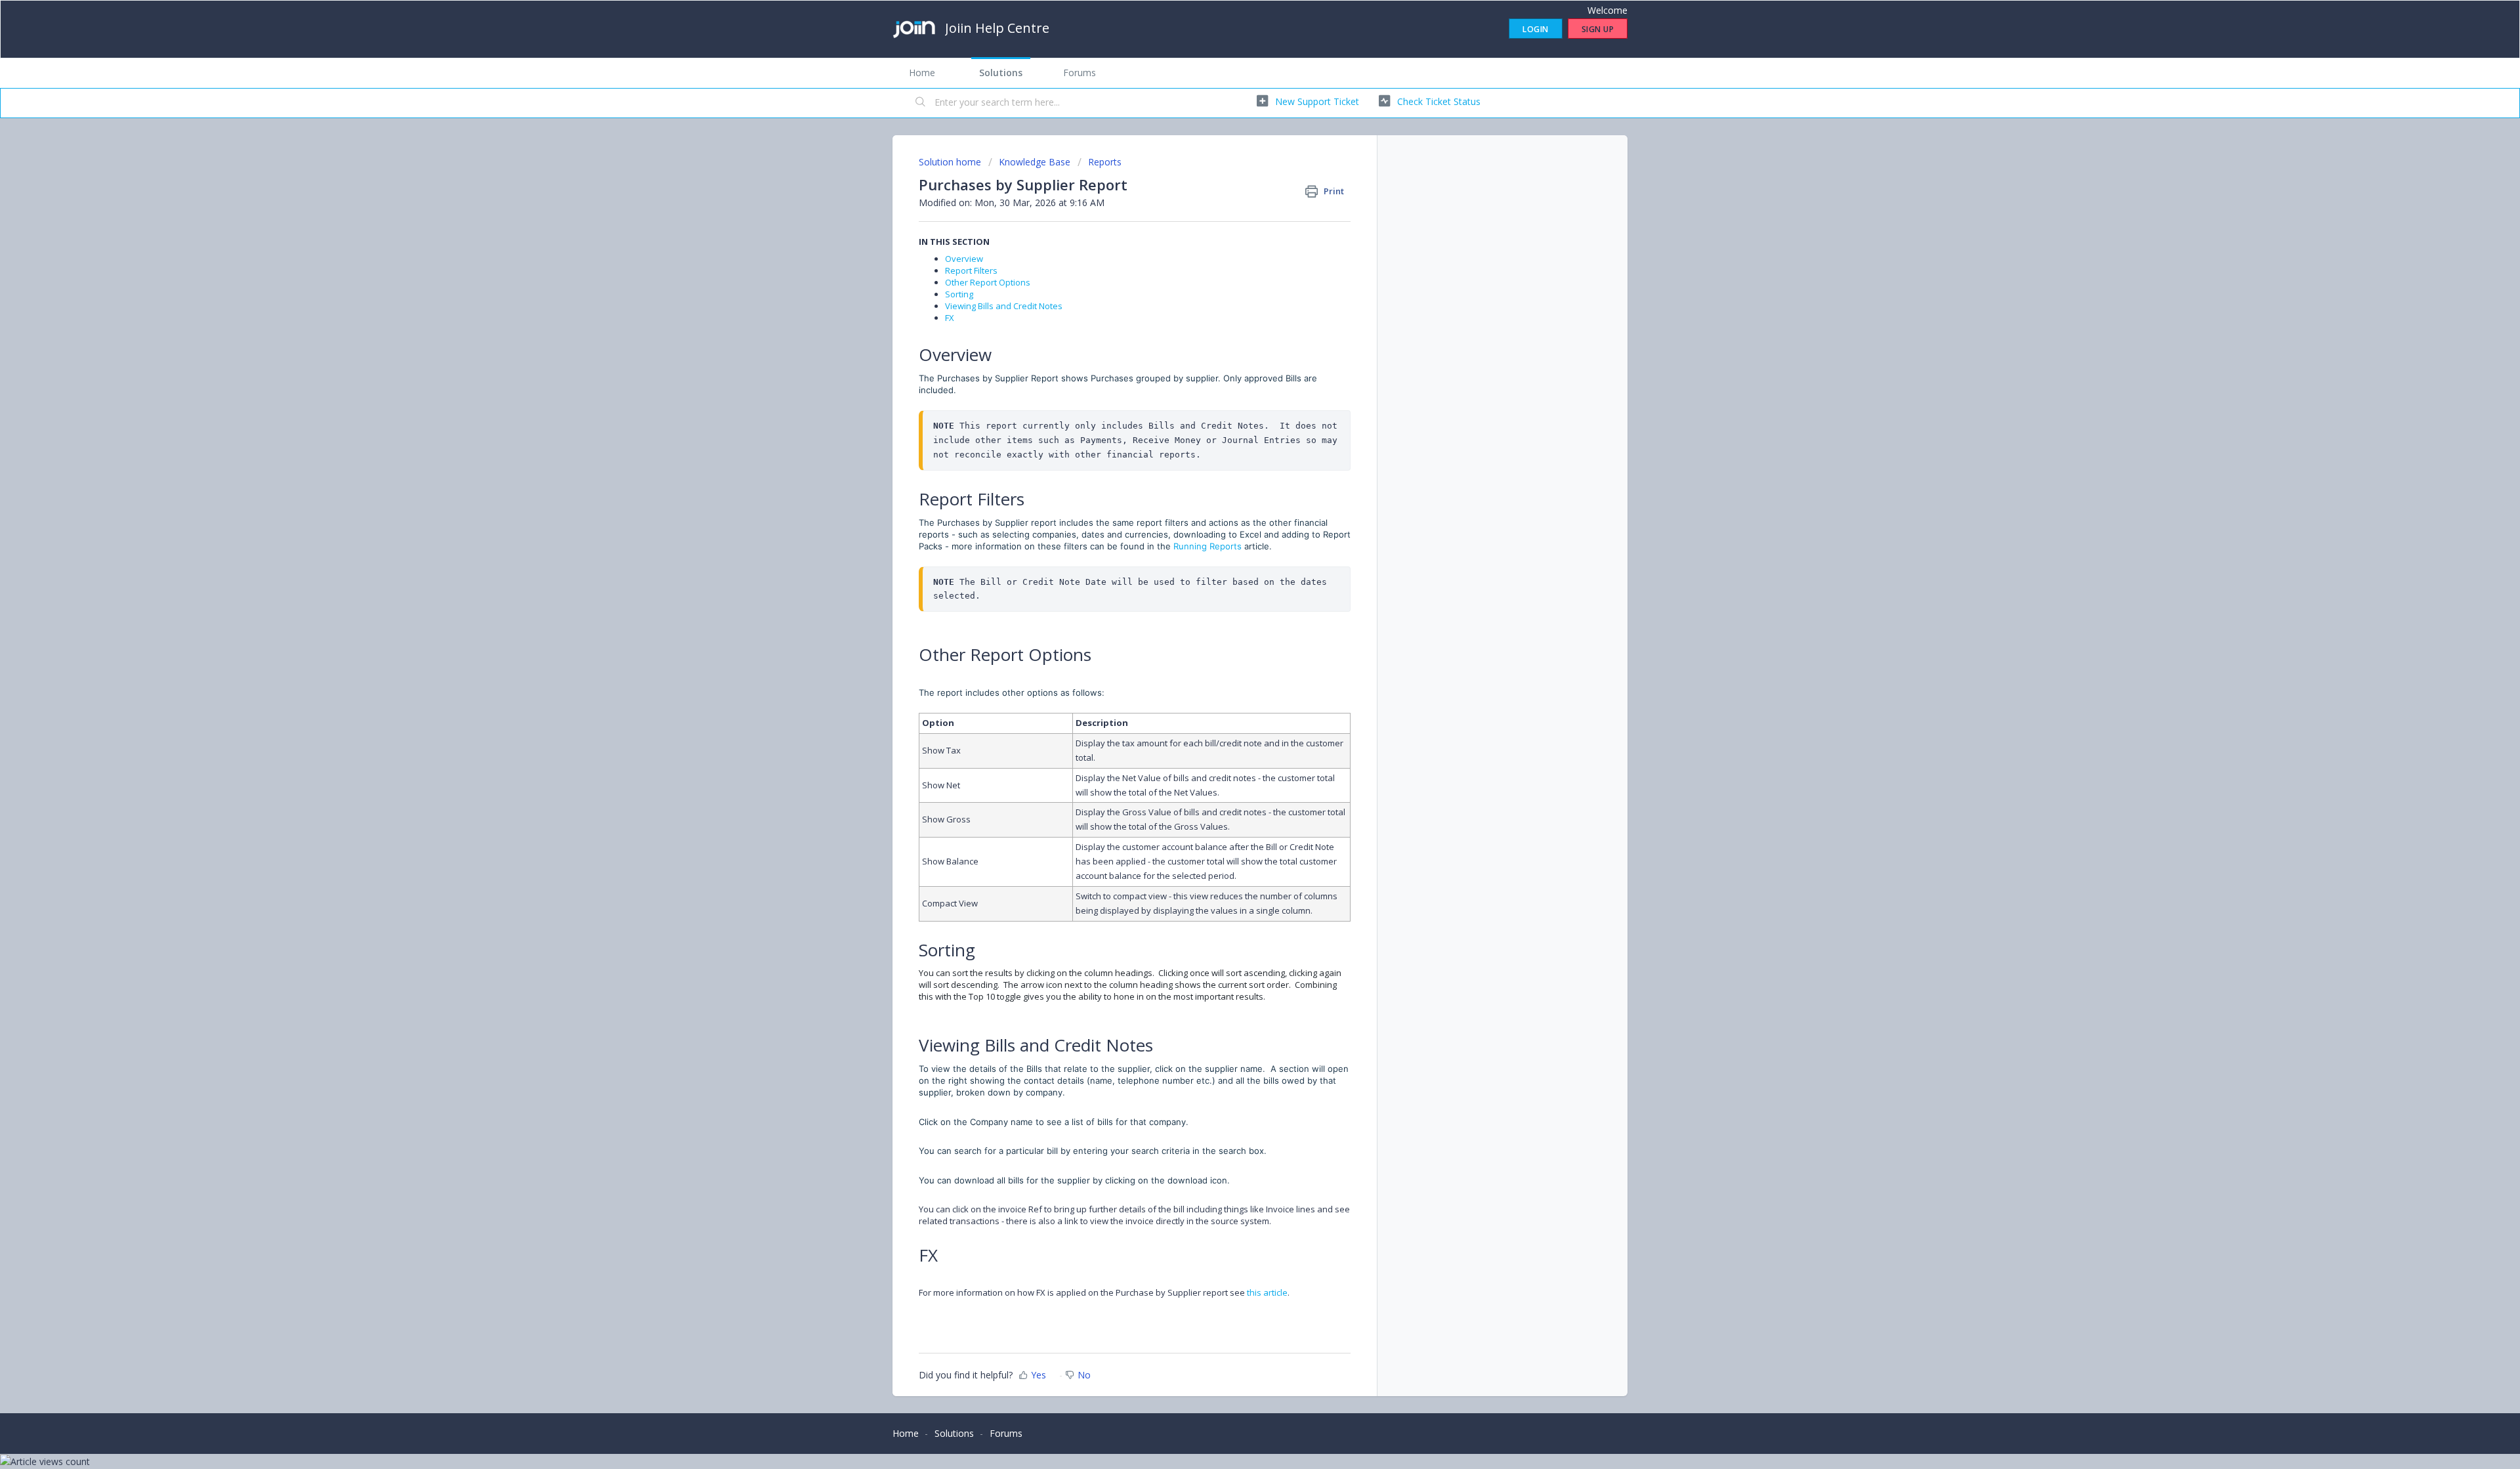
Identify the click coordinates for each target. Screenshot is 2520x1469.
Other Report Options (988, 282)
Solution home (951, 162)
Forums (1080, 73)
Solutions (1001, 73)
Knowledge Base (1035, 162)
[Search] (921, 103)
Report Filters (971, 270)
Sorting (959, 294)
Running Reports (1207, 546)
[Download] (1236, 577)
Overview (964, 259)
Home (922, 73)
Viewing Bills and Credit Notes (1004, 306)
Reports (1105, 162)
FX (950, 318)
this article (1267, 1292)
